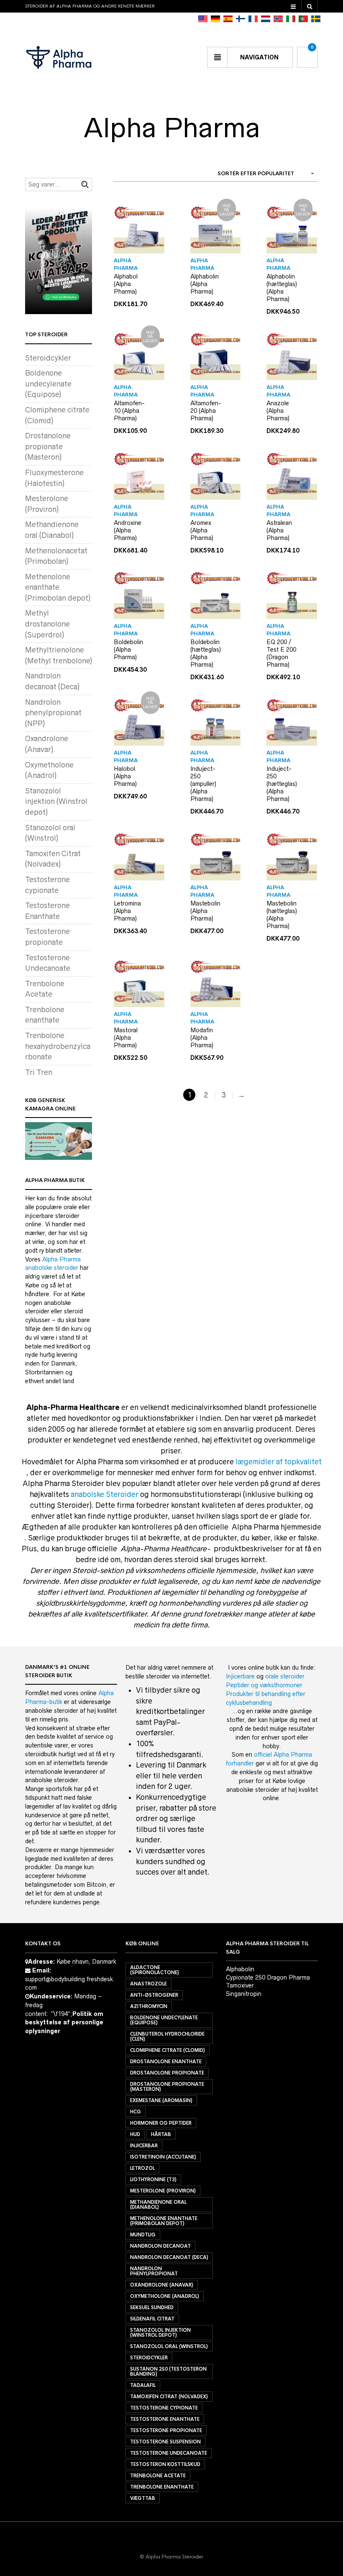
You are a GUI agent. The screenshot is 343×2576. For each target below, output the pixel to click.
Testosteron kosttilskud (165, 2464)
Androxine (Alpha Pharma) (128, 530)
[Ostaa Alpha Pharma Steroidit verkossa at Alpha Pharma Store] (241, 19)
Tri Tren (39, 1072)
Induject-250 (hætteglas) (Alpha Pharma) (282, 784)
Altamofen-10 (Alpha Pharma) (129, 411)
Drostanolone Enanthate (166, 2062)
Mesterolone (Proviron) (163, 2191)
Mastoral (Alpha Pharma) (126, 1038)
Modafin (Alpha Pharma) (202, 1038)
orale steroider (285, 1676)
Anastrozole (148, 1984)
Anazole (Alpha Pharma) (278, 411)
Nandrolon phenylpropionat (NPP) (53, 713)
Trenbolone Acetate (158, 2476)
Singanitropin (244, 1994)
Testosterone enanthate (165, 2419)
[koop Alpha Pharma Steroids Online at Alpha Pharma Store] (266, 19)
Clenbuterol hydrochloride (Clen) (167, 2036)
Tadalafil (143, 2385)
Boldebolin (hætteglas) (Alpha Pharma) (206, 653)
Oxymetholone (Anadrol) (165, 2296)
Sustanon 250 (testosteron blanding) (168, 2371)
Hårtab (161, 2134)
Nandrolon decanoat (160, 2246)
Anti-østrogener (154, 1995)
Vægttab (143, 2498)
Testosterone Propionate (166, 2430)
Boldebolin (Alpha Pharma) (128, 650)
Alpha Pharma (126, 264)
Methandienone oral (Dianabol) (158, 2205)
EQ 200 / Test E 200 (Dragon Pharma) (281, 653)
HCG (136, 2112)
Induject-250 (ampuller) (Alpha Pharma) (203, 784)
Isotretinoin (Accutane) (163, 2157)
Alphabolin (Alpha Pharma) (205, 284)
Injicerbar (144, 2146)
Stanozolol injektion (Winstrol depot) (56, 802)
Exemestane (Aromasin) (161, 2100)
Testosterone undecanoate (169, 2453)
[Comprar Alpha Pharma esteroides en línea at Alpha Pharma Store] (228, 19)
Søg (85, 184)
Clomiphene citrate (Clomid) (168, 2050)
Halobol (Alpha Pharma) (125, 776)
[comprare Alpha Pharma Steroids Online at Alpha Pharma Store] (291, 19)
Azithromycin (149, 2006)
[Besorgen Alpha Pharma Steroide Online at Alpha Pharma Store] (215, 19)
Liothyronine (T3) (153, 2179)
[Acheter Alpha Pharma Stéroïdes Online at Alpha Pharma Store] (253, 19)
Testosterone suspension (165, 2442)
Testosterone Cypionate (164, 2408)
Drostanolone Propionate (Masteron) (167, 2087)
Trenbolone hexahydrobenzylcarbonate (58, 1046)
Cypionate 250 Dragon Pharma (268, 1977)
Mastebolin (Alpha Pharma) (205, 911)
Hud (135, 2134)
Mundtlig (143, 2235)
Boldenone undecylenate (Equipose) (48, 384)
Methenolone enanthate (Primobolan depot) (58, 587)
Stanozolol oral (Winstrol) (169, 2346)
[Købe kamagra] (59, 1141)
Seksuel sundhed (152, 2307)
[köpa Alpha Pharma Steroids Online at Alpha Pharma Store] (316, 19)
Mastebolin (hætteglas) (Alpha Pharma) (282, 915)
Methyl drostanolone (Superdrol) (47, 624)
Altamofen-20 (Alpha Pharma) (206, 411)
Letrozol (142, 2168)
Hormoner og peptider (161, 2123)
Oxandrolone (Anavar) (162, 2285)
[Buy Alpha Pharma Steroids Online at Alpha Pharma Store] (203, 19)
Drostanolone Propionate (167, 2073)
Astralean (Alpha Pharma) (279, 530)
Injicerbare (240, 1676)
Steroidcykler (48, 358)
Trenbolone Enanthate (162, 2487)
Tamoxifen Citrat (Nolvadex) (169, 2397)
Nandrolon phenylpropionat (154, 2271)
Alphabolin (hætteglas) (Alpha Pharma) (282, 288)
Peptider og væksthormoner (264, 1685)
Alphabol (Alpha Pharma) (126, 284)
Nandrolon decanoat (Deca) (169, 2257)
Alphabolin (240, 1969)
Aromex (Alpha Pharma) (202, 530)
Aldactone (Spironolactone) (155, 1970)
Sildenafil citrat (152, 2319)
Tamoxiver (240, 1985)
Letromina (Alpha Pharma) (127, 911)
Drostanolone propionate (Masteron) (48, 446)
